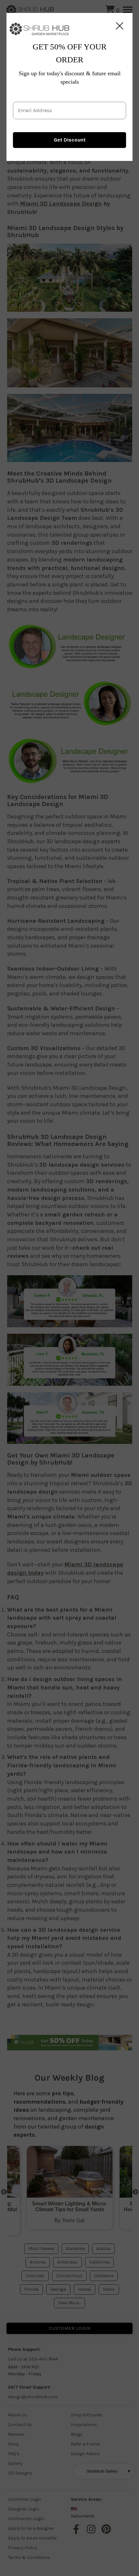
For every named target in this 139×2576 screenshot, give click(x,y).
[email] (69, 105)
